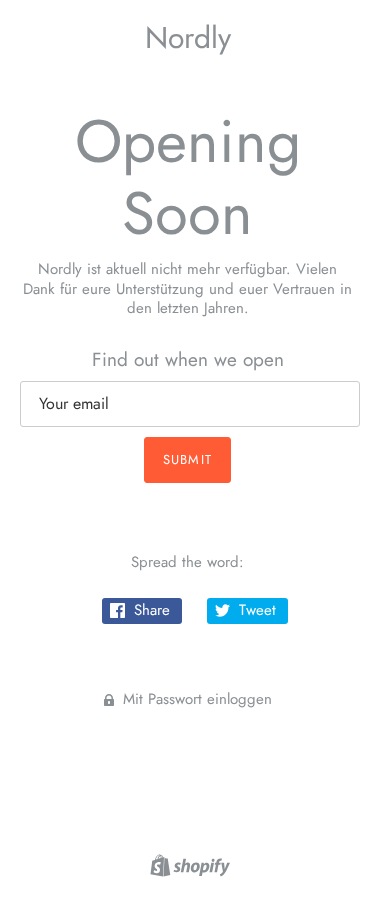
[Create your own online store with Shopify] (187, 864)
